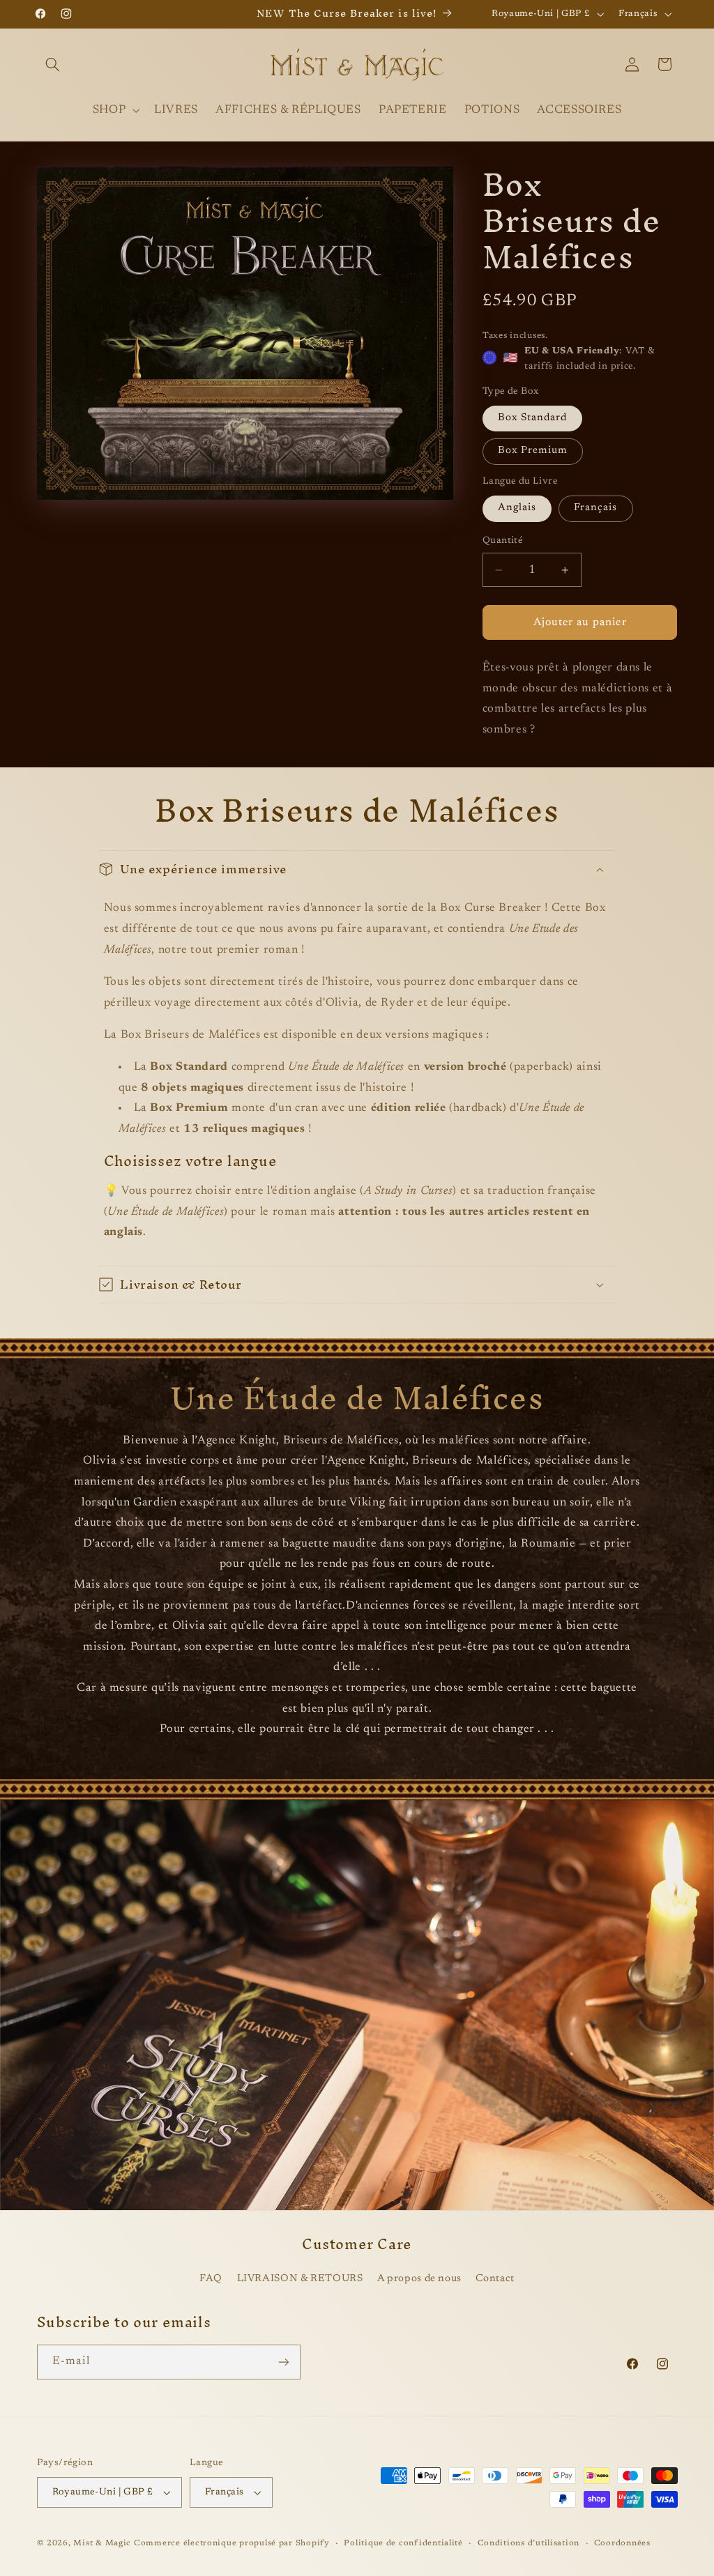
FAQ (211, 2279)
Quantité (503, 541)
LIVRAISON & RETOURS (300, 2279)
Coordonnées (622, 2544)
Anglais (517, 508)
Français (595, 508)
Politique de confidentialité (403, 2544)
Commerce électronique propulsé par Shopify (232, 2544)
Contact (495, 2279)
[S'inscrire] (283, 2362)
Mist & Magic (102, 2544)
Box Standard (533, 418)
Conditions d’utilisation (529, 2544)
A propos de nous (419, 2279)
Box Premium (533, 451)
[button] (53, 64)
